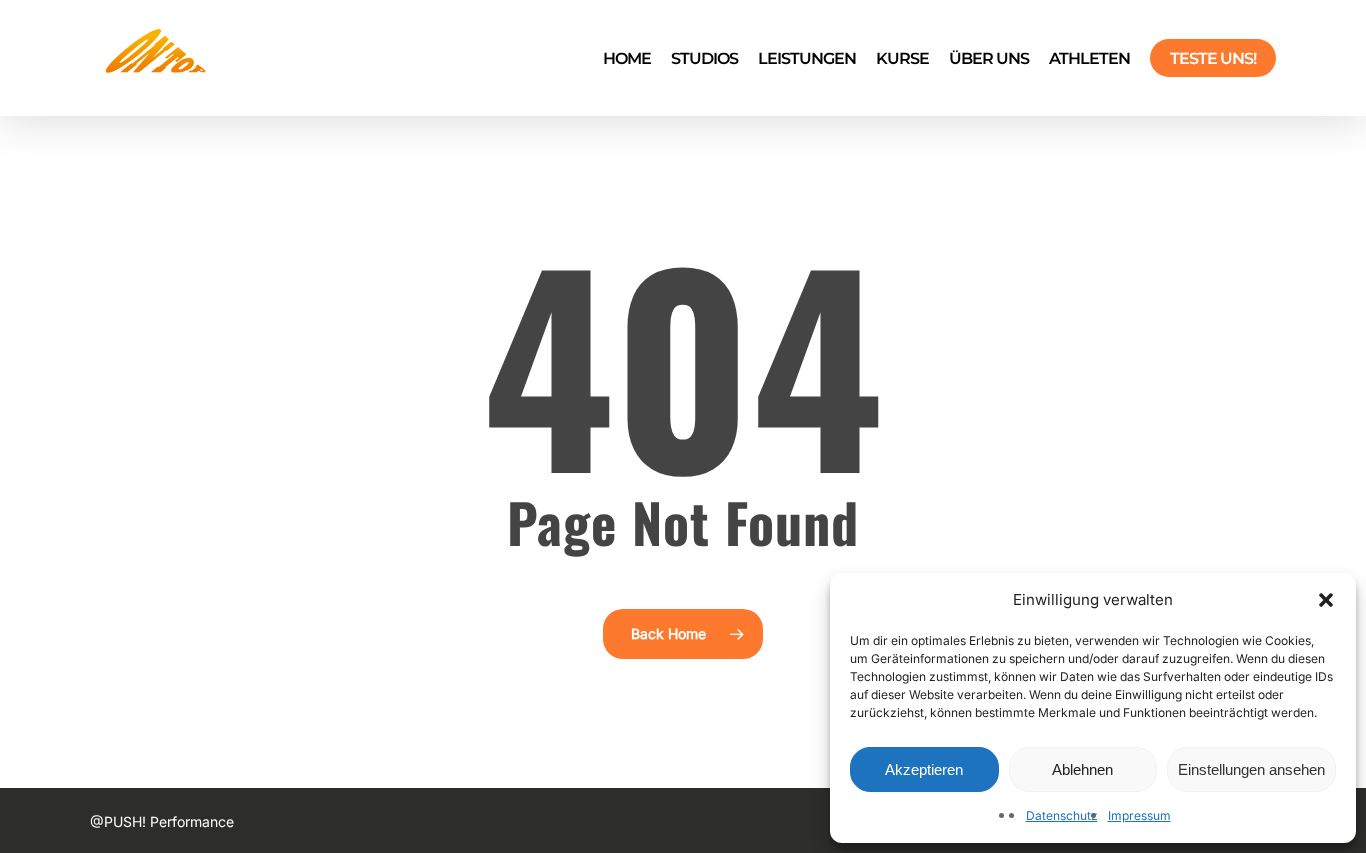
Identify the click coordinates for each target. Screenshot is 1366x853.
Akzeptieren (924, 769)
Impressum (1139, 815)
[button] (1326, 600)
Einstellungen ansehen (1251, 769)
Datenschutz (1062, 815)
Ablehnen (1082, 769)
